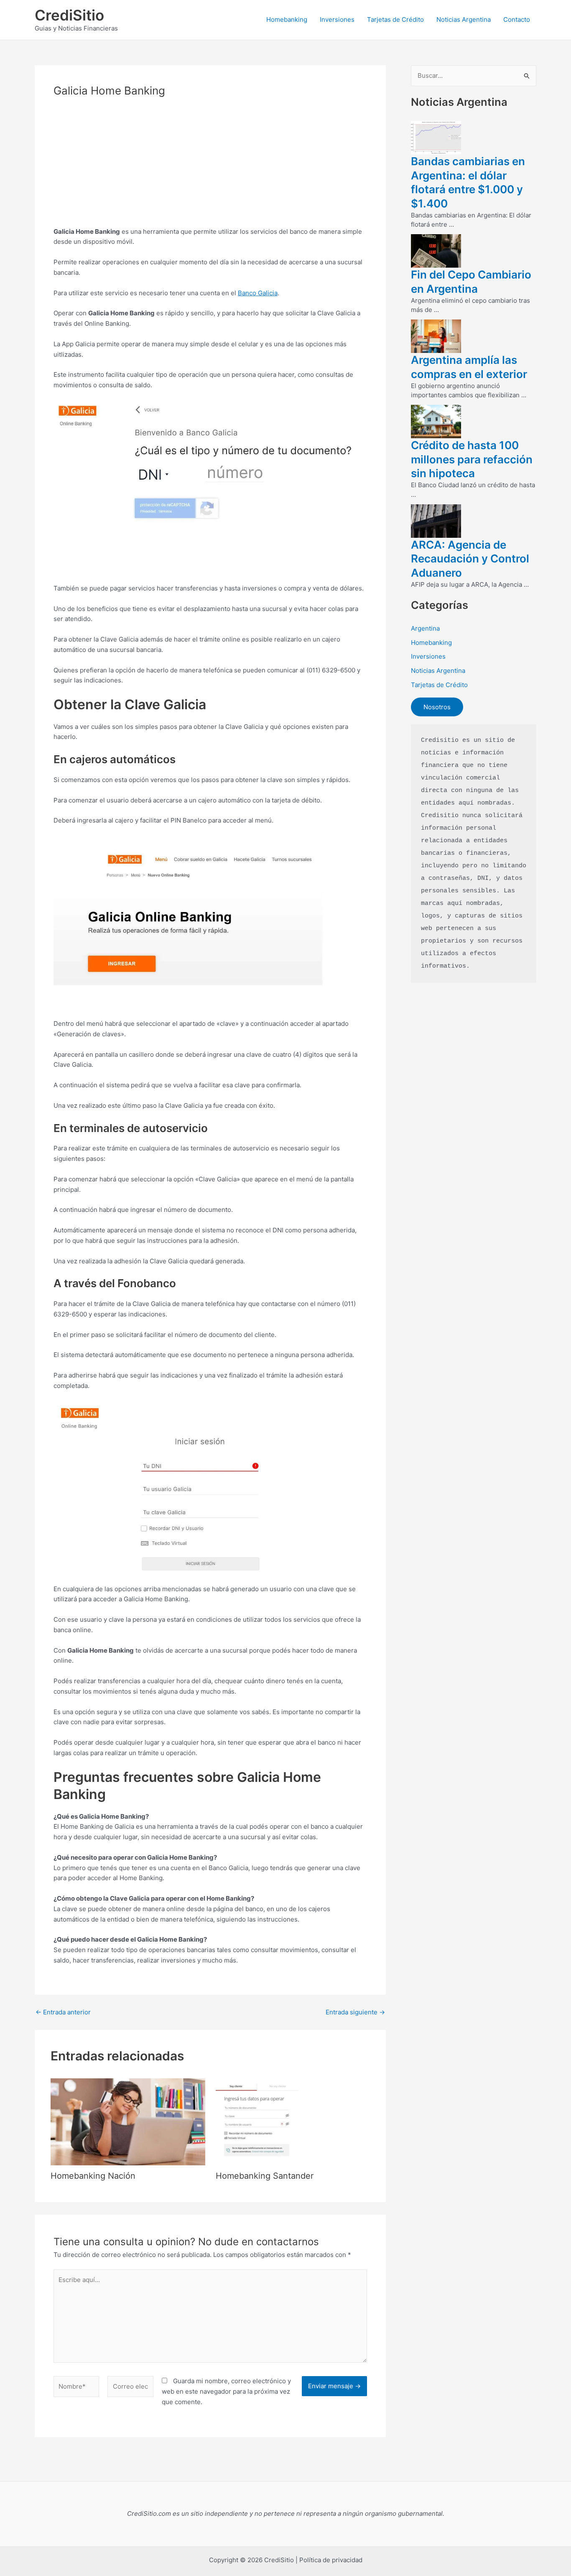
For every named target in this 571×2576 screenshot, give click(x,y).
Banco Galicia (258, 293)
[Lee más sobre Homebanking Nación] (128, 2121)
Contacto (517, 19)
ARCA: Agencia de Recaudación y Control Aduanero (470, 559)
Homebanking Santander (265, 2176)
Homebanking (287, 19)
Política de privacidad (331, 2560)
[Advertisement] (210, 168)
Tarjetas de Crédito (395, 19)
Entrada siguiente (355, 2012)
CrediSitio (69, 15)
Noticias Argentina (464, 19)
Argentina (425, 628)
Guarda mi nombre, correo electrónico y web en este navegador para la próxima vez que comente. (226, 2391)
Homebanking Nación (93, 2176)
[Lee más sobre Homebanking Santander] (293, 2121)
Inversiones (337, 19)
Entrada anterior (63, 2012)
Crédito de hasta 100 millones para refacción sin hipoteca (472, 459)
